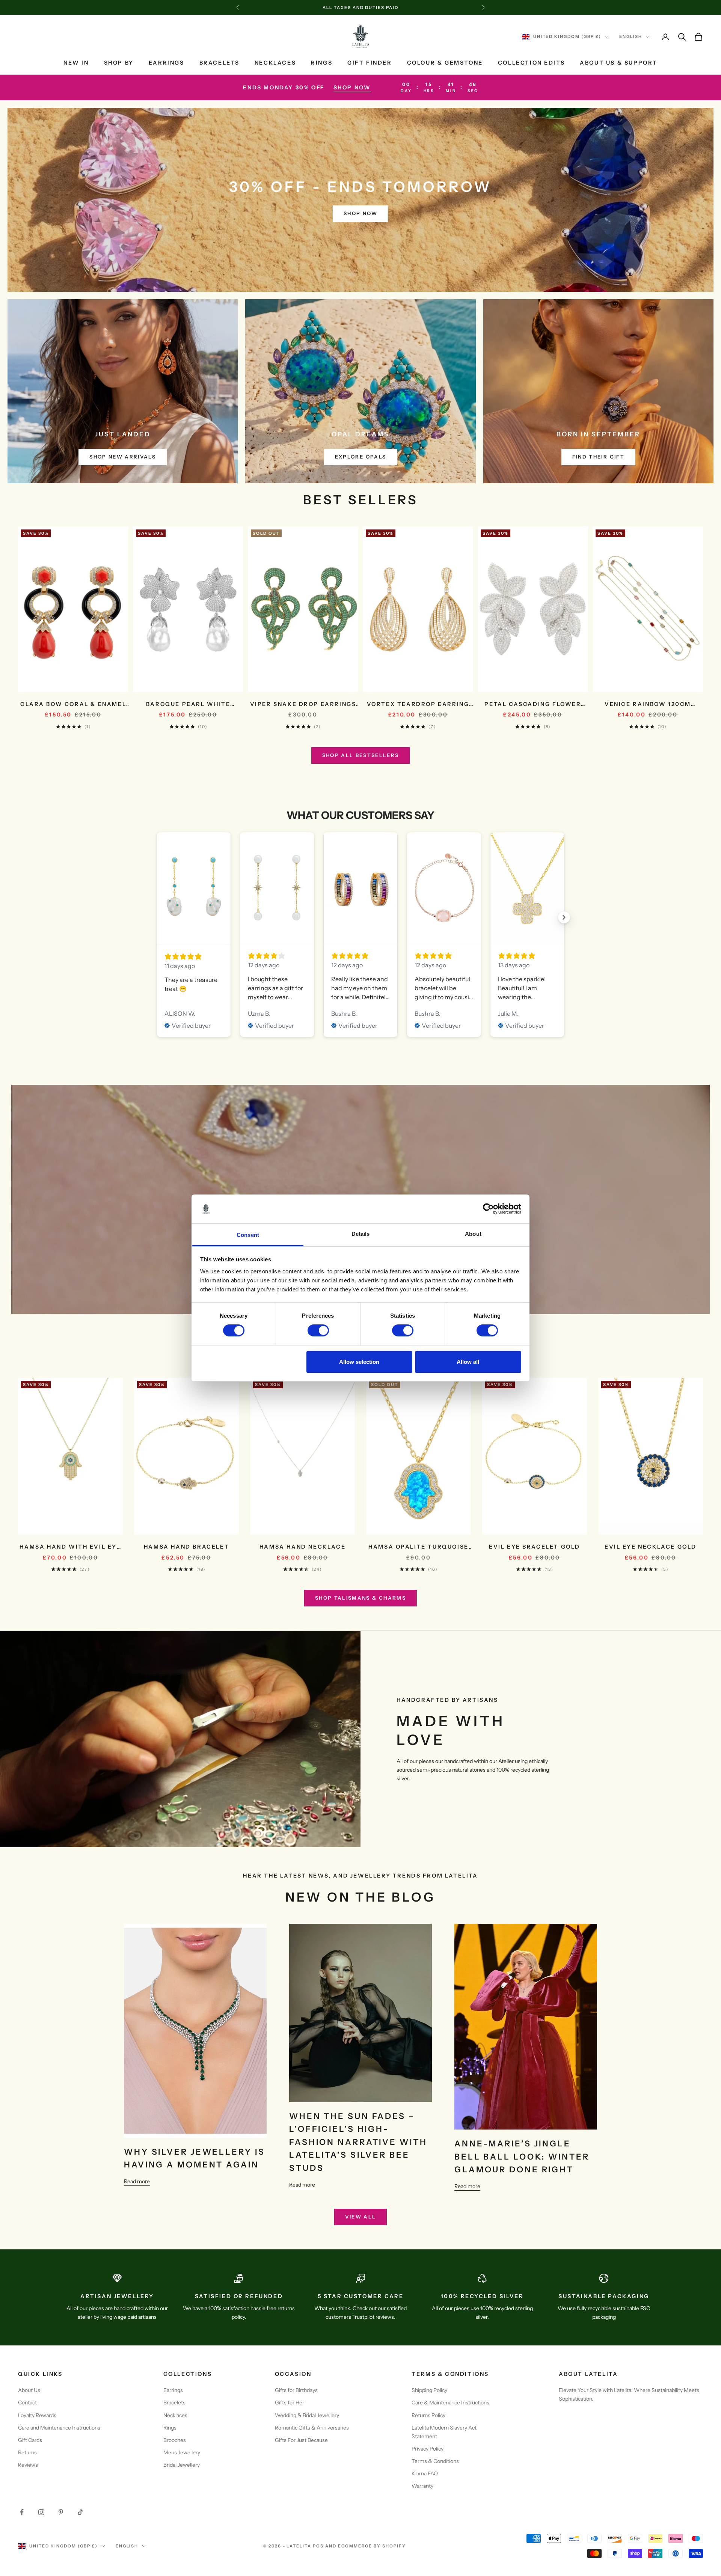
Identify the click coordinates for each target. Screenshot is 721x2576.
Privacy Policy (428, 2449)
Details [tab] (361, 1234)
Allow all (468, 1362)
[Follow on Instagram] (41, 2512)
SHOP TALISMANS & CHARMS (360, 1598)
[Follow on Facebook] (22, 2512)
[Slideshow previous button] (157, 917)
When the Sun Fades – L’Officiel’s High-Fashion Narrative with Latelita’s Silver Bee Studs (358, 2142)
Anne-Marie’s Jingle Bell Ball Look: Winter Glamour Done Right (522, 2156)
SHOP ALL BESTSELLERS (361, 755)
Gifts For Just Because (301, 2440)
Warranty (422, 2486)
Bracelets (219, 63)
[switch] (318, 1330)
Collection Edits (531, 63)
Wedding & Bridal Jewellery (307, 2415)
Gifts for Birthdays (296, 2390)
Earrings (167, 63)
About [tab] (473, 1234)
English (631, 37)
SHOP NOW (352, 87)
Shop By (119, 63)
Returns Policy (428, 2415)
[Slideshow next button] (564, 917)
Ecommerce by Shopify (372, 2546)
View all (361, 2217)
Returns (27, 2452)
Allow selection (359, 1362)
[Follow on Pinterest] (61, 2512)
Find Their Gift (598, 457)
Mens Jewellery (182, 2452)
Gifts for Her (290, 2403)
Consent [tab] (248, 1235)
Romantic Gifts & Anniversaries (312, 2428)
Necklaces (275, 63)
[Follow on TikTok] (80, 2512)
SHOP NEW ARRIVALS (123, 457)
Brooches (175, 2440)
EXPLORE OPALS (360, 457)
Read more (137, 2181)
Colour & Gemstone (445, 63)
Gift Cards (30, 2440)
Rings (322, 63)
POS (318, 2546)
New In (76, 63)
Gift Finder (370, 63)
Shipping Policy (429, 2390)
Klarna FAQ (425, 2473)
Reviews (28, 2465)
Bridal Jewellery (182, 2465)
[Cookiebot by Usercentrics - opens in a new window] (488, 1209)
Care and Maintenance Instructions (59, 2428)
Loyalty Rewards (37, 2415)
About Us (29, 2390)
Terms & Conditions (435, 2461)
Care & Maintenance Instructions (450, 2403)
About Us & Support (619, 63)
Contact (27, 2403)
